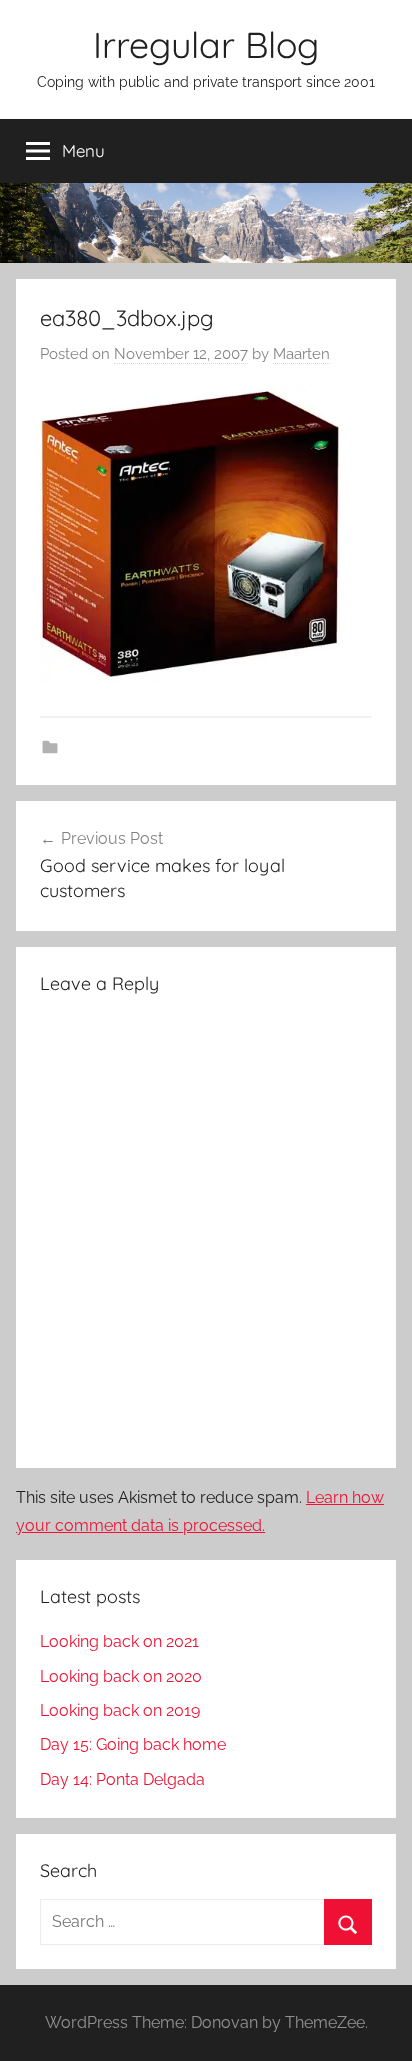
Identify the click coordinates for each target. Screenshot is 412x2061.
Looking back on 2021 (119, 1641)
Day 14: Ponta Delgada (122, 1779)
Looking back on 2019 (120, 1710)
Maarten (301, 354)
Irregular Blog (206, 44)
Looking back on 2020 (121, 1676)
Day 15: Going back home (133, 1744)
